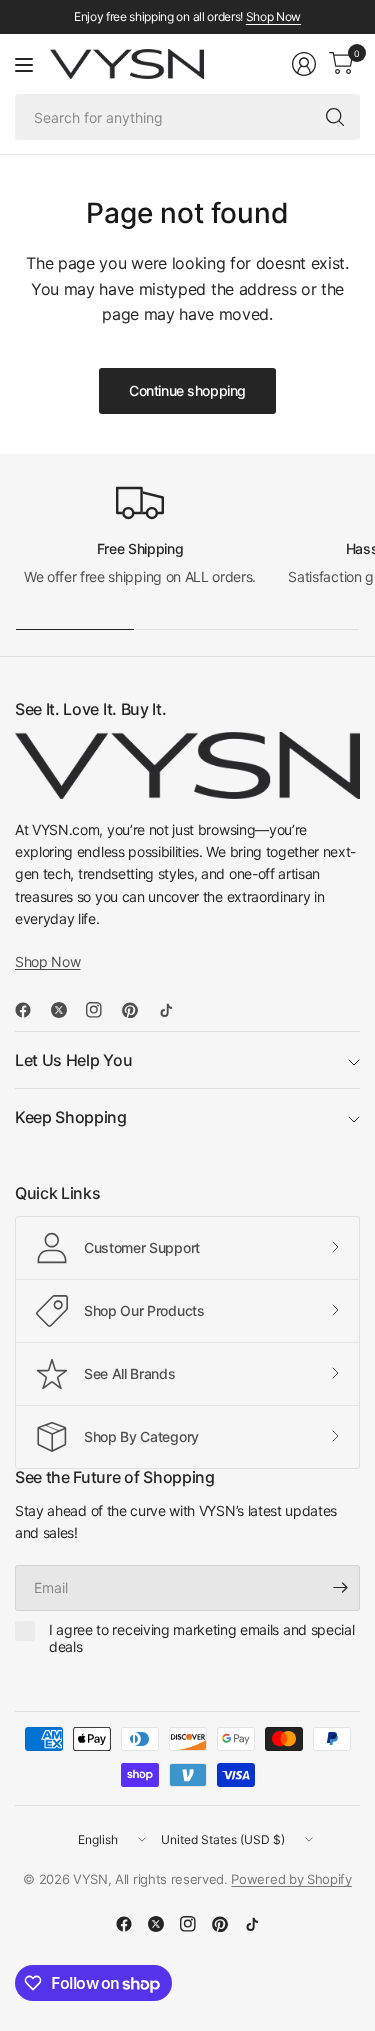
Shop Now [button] (47, 961)
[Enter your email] (340, 1588)
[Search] (335, 117)
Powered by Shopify (291, 1879)
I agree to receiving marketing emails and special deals (201, 1638)
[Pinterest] (138, 1010)
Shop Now (273, 16)
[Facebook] (31, 1010)
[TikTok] (174, 1010)
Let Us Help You (73, 1060)
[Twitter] (67, 1010)
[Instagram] (102, 1010)
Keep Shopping (71, 1117)
